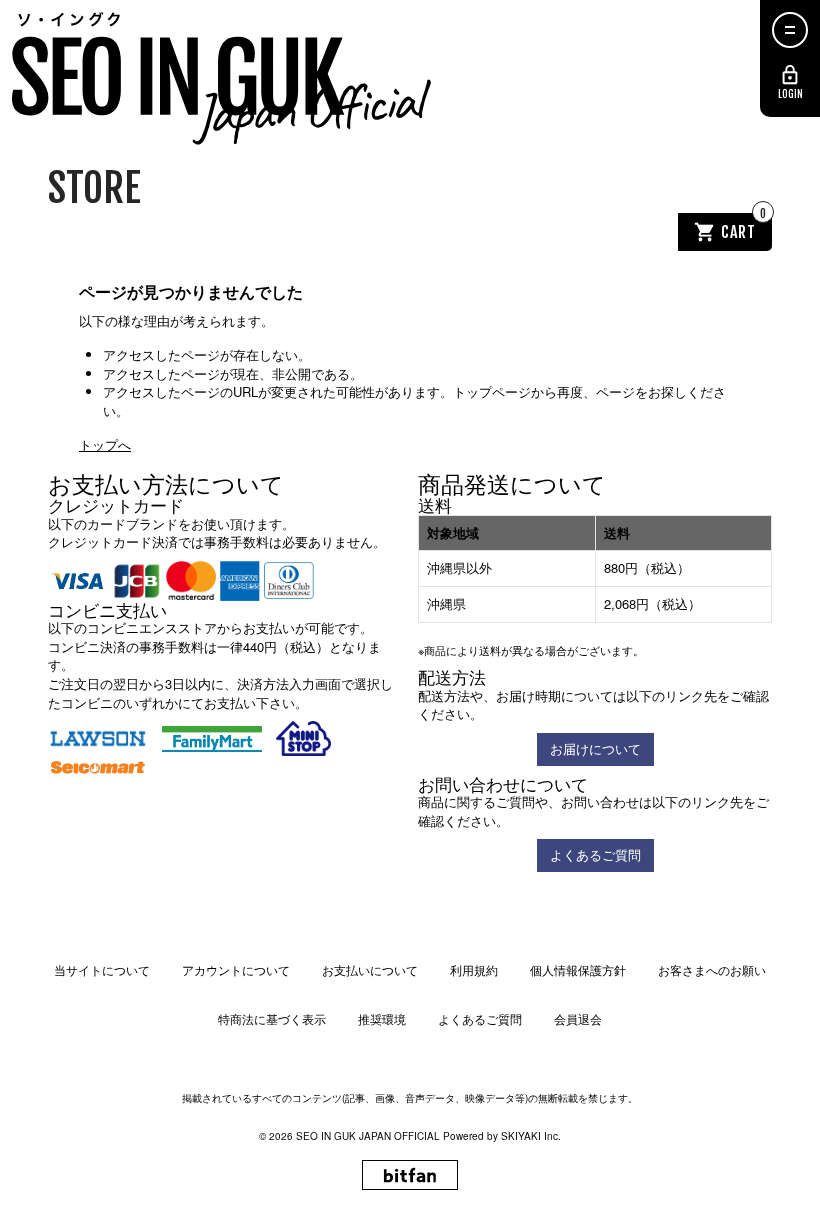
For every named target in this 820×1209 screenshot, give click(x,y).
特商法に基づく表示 (272, 1018)
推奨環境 (382, 1018)
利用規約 (474, 969)
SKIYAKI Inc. (531, 1136)
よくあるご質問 (595, 854)
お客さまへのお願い (712, 969)
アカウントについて (236, 969)
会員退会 (578, 1018)
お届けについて (595, 748)
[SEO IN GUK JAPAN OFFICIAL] (223, 79)
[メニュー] (790, 30)
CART (744, 227)
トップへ (105, 444)
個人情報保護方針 (578, 969)
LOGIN (790, 94)
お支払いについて (370, 969)
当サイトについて (102, 969)
